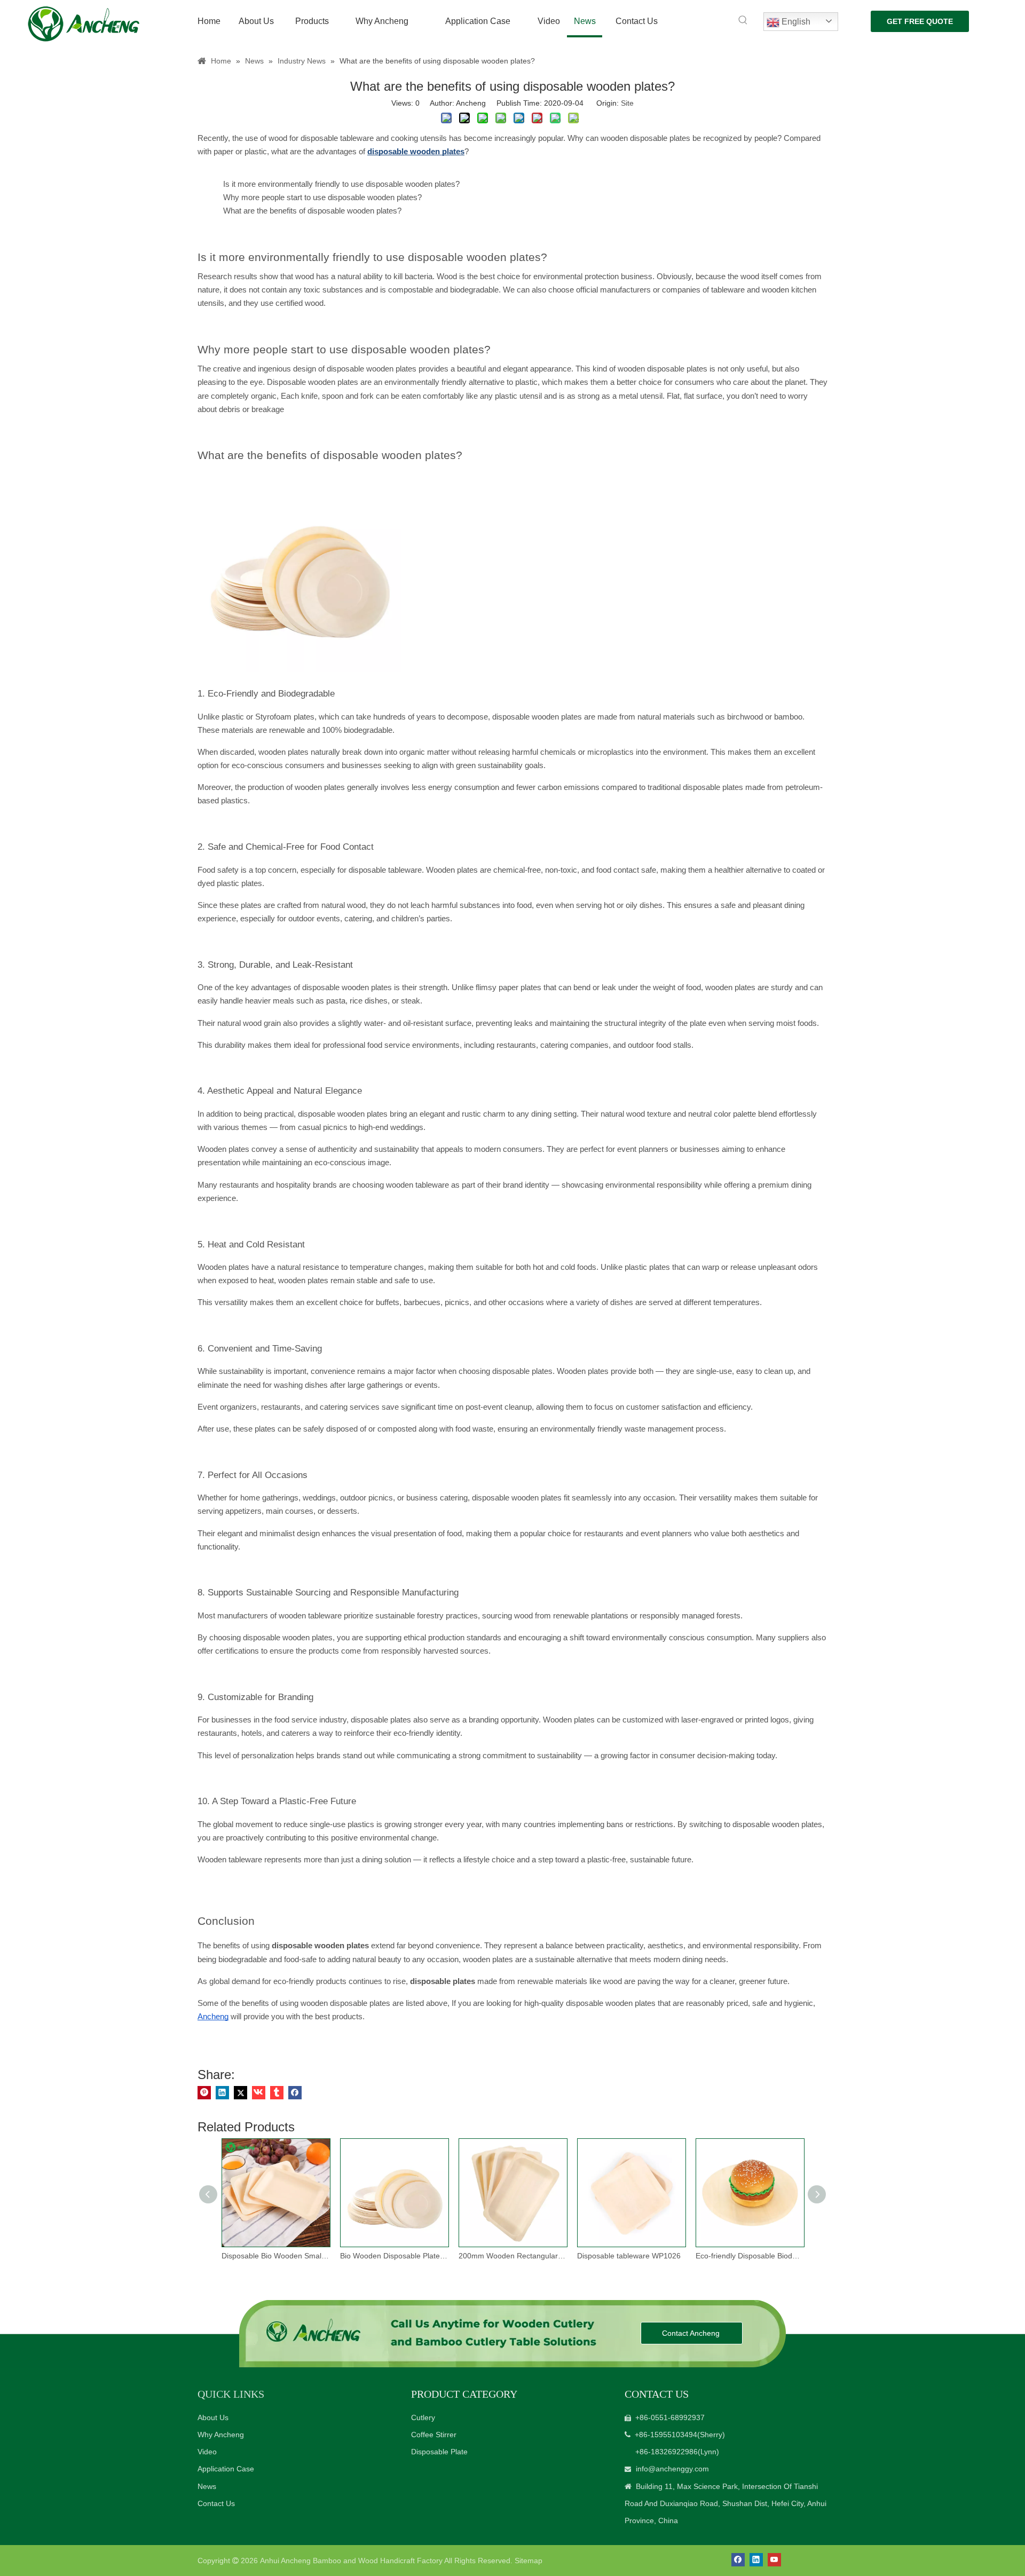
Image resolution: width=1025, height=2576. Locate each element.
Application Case (226, 2469)
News (207, 2486)
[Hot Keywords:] (743, 20)
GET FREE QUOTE (920, 21)
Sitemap (529, 2561)
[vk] (259, 2093)
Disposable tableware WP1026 (629, 2256)
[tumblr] (277, 2093)
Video (207, 2452)
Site (627, 103)
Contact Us (216, 2503)
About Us (213, 2417)
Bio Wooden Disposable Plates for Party (394, 2256)
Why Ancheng (221, 2435)
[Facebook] (295, 2093)
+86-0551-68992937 (670, 2417)
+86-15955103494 (666, 2435)
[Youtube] (774, 2560)
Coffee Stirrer (434, 2435)
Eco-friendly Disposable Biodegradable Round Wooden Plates (750, 2256)
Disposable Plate (439, 2452)
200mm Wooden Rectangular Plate (512, 2256)
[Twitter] (241, 2093)
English (795, 22)
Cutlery (423, 2417)
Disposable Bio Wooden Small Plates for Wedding (275, 2256)
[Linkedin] (222, 2093)
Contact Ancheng (692, 2333)
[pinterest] (204, 2093)
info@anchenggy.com (672, 2469)
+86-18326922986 (667, 2452)
